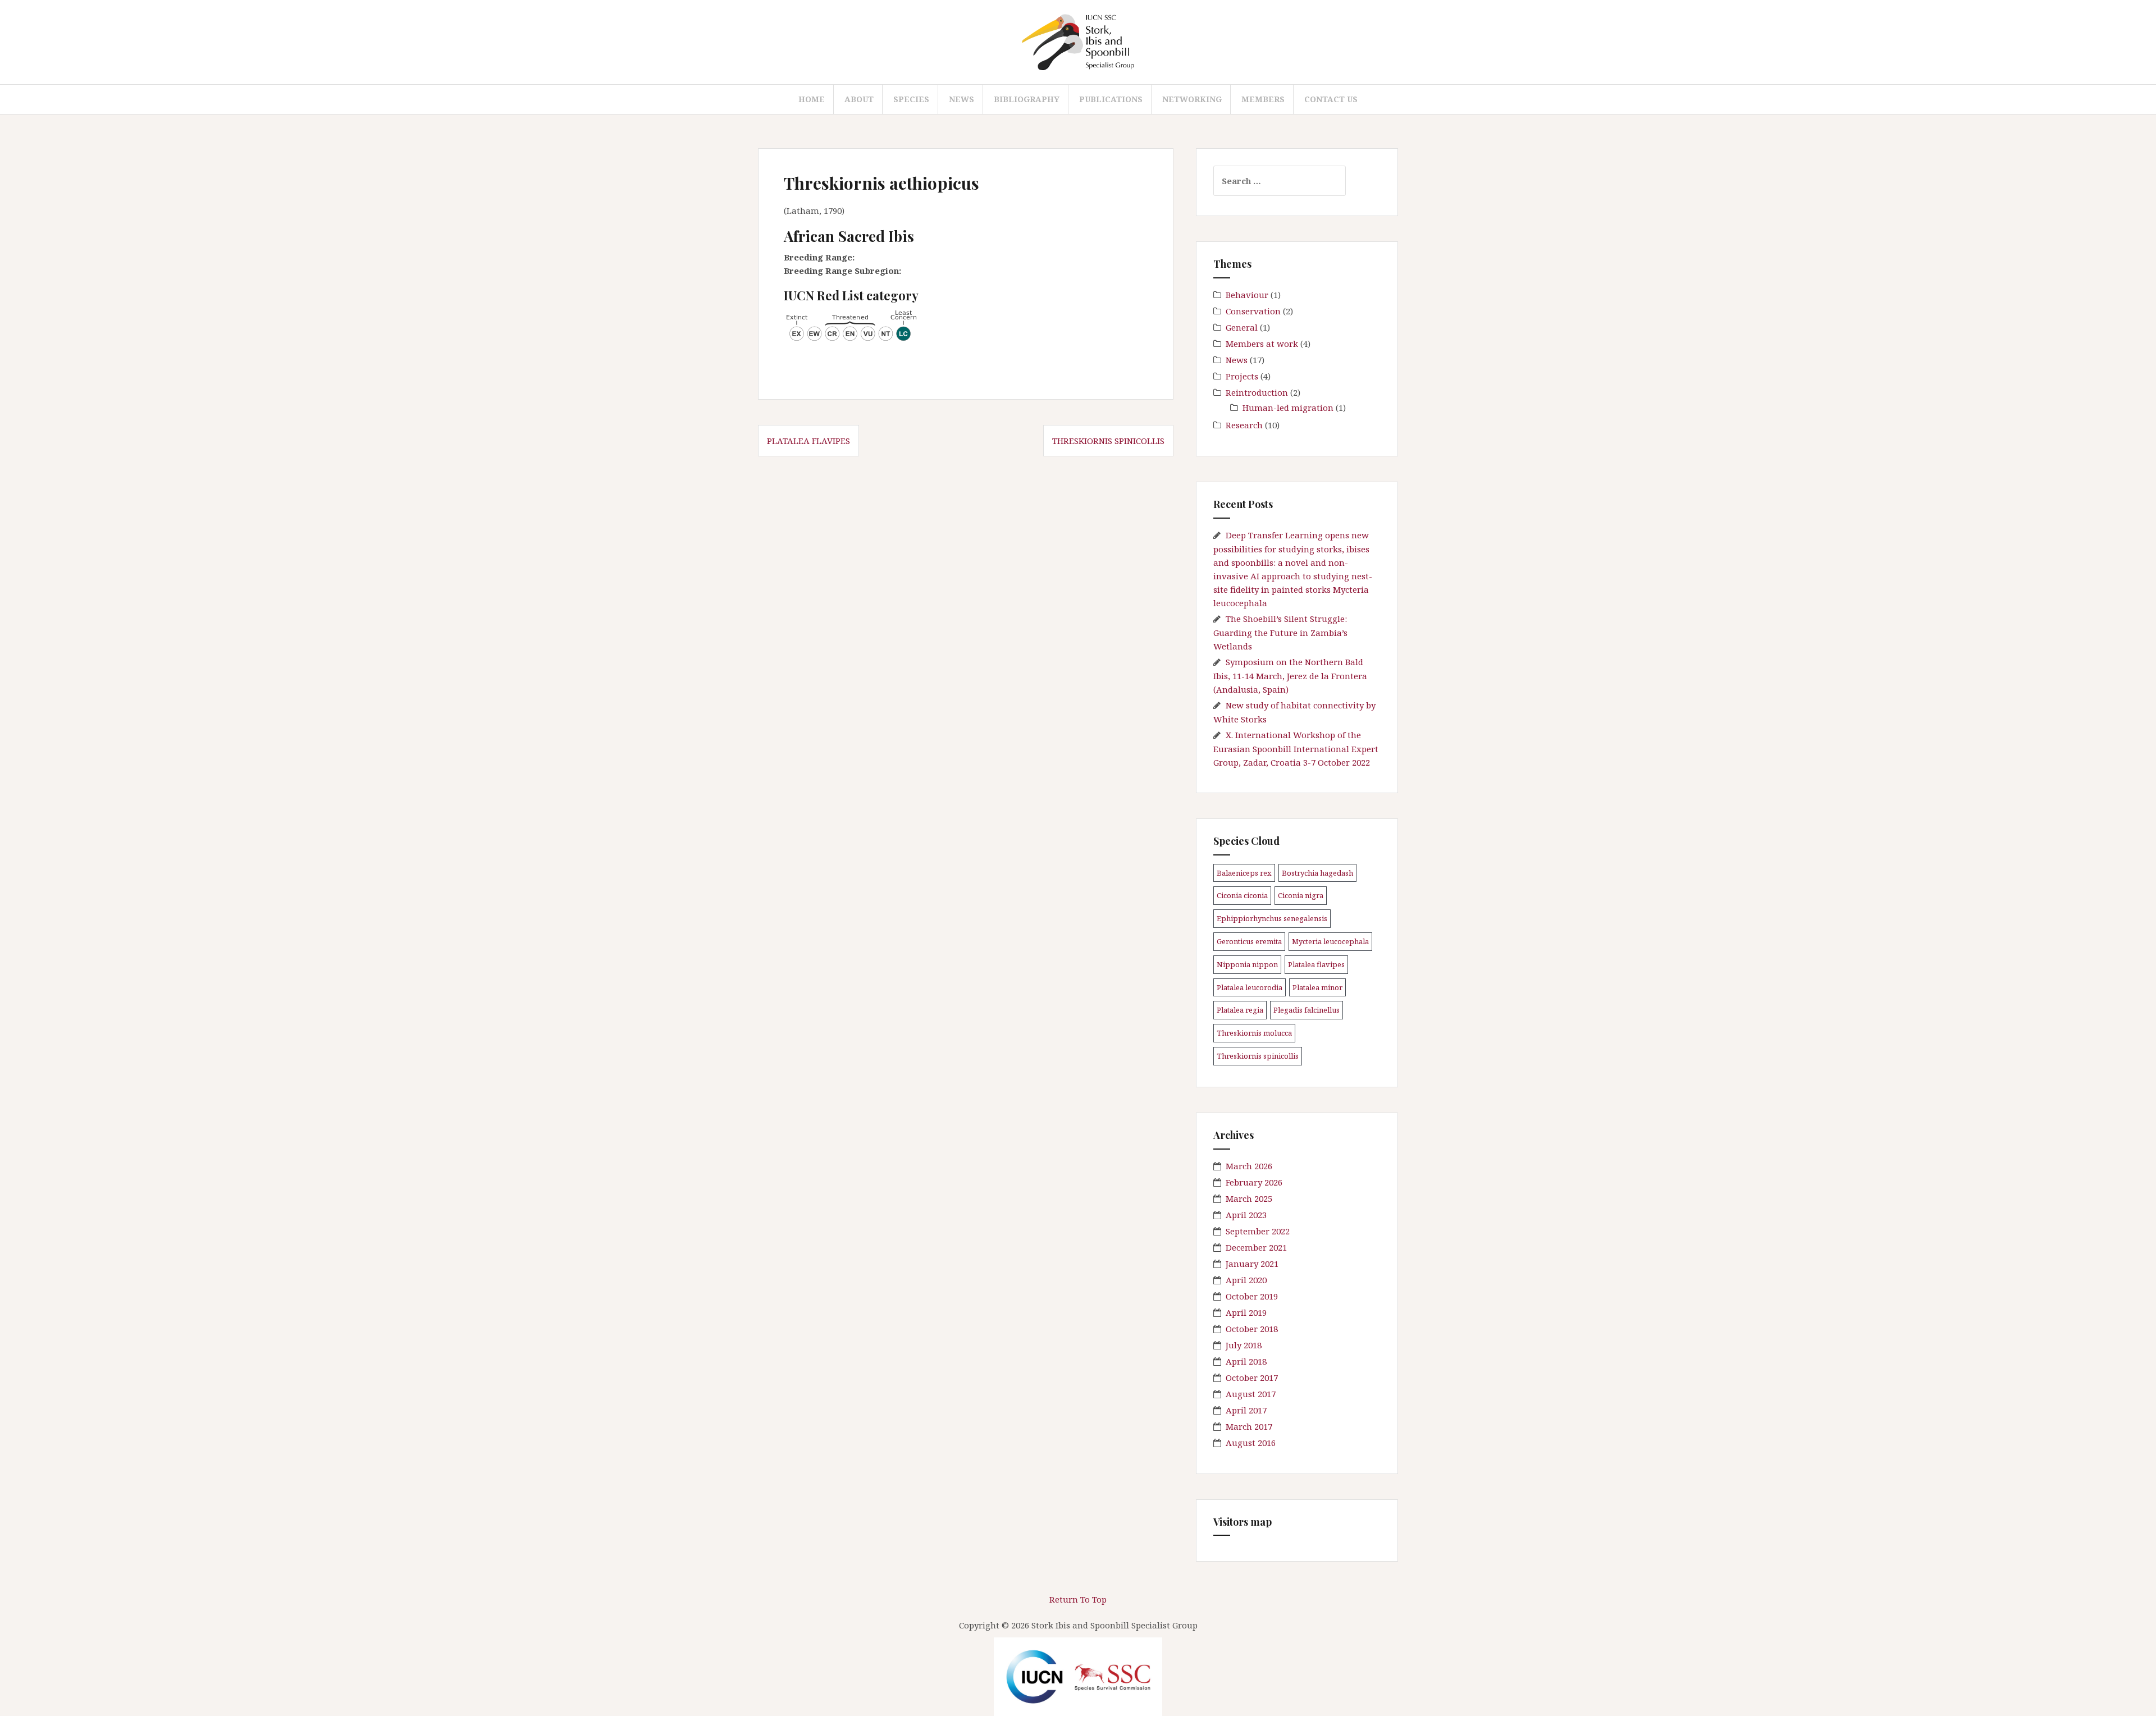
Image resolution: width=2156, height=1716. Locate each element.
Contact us (1331, 99)
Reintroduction (1257, 392)
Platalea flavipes (808, 441)
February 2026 (1254, 1182)
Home (812, 99)
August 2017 (1251, 1394)
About (859, 99)
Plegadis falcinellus (1307, 1010)
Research (1244, 425)
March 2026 (1249, 1166)
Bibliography (1027, 99)
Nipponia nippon (1247, 964)
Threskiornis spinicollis (1108, 441)
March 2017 (1249, 1426)
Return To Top (1078, 1599)
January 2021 (1252, 1264)
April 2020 (1246, 1280)
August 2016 (1251, 1443)
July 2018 (1244, 1345)
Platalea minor (1317, 987)
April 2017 (1246, 1410)
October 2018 (1252, 1329)
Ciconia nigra (1301, 895)
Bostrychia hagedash (1317, 873)
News (961, 99)
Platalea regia (1240, 1010)
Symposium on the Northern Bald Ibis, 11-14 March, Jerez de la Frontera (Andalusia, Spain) (1290, 676)
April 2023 (1246, 1215)
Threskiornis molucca (1254, 1033)
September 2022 (1258, 1231)
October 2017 (1252, 1378)
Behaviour (1247, 295)
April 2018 (1246, 1361)
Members (1263, 99)
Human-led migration (1288, 408)
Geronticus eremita (1249, 941)
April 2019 (1246, 1312)
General (1242, 327)
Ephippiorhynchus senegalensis (1272, 918)
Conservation (1253, 311)
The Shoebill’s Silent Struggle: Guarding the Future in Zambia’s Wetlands (1280, 632)
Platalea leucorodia (1250, 987)
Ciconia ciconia (1242, 895)
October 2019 (1252, 1296)
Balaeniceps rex (1244, 873)
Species (911, 99)
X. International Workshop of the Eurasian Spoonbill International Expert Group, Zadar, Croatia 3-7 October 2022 (1296, 749)
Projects (1242, 376)
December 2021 (1256, 1247)
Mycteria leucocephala (1330, 941)
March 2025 (1249, 1198)
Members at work (1262, 344)
